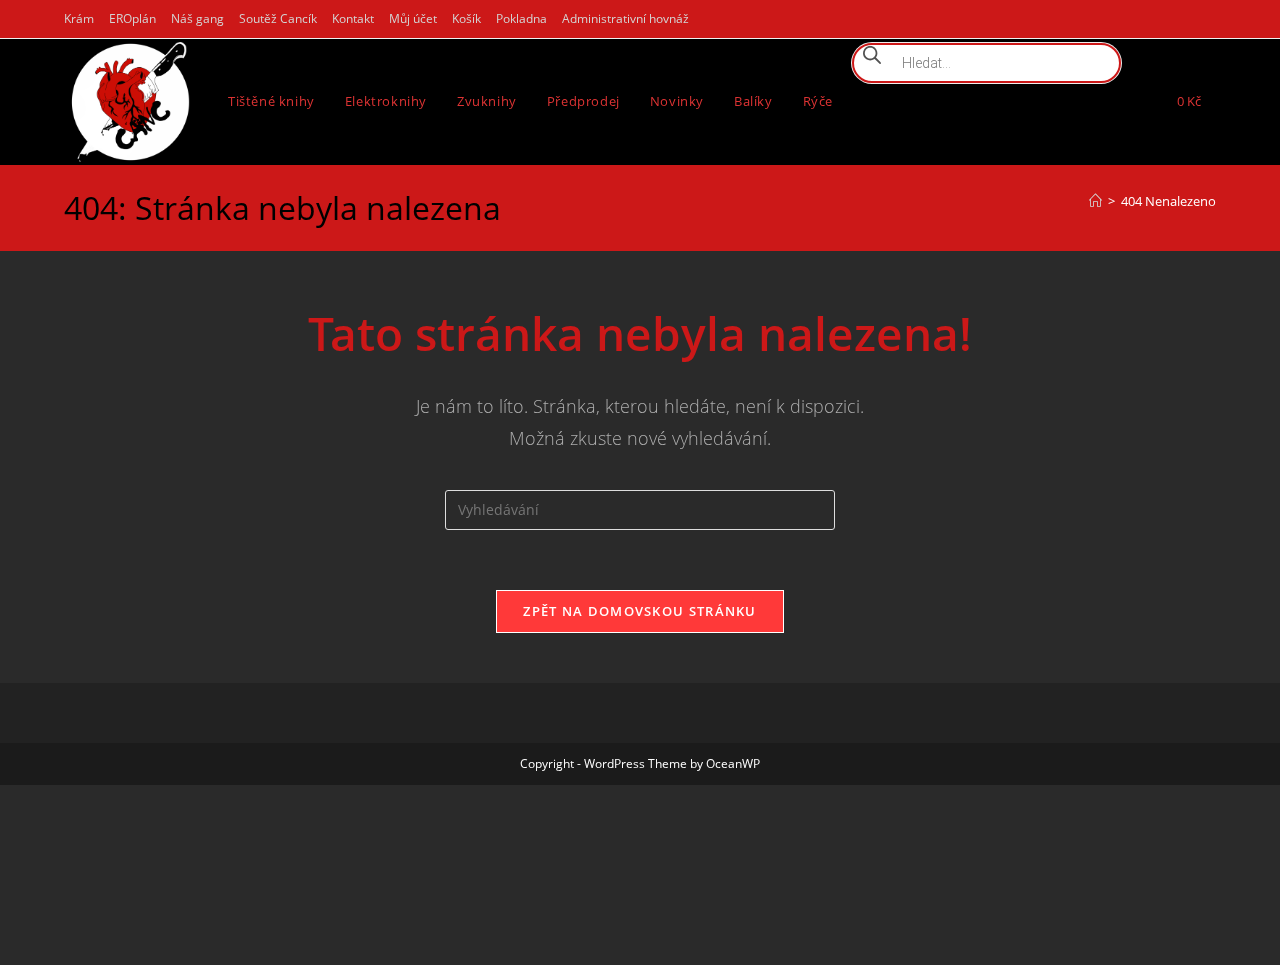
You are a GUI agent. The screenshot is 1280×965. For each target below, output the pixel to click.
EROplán (132, 18)
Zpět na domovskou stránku (640, 736)
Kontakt (353, 18)
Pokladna (521, 18)
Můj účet (413, 18)
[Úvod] (1095, 326)
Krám (79, 18)
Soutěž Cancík (278, 18)
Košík (466, 18)
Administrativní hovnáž (625, 18)
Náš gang (197, 18)
